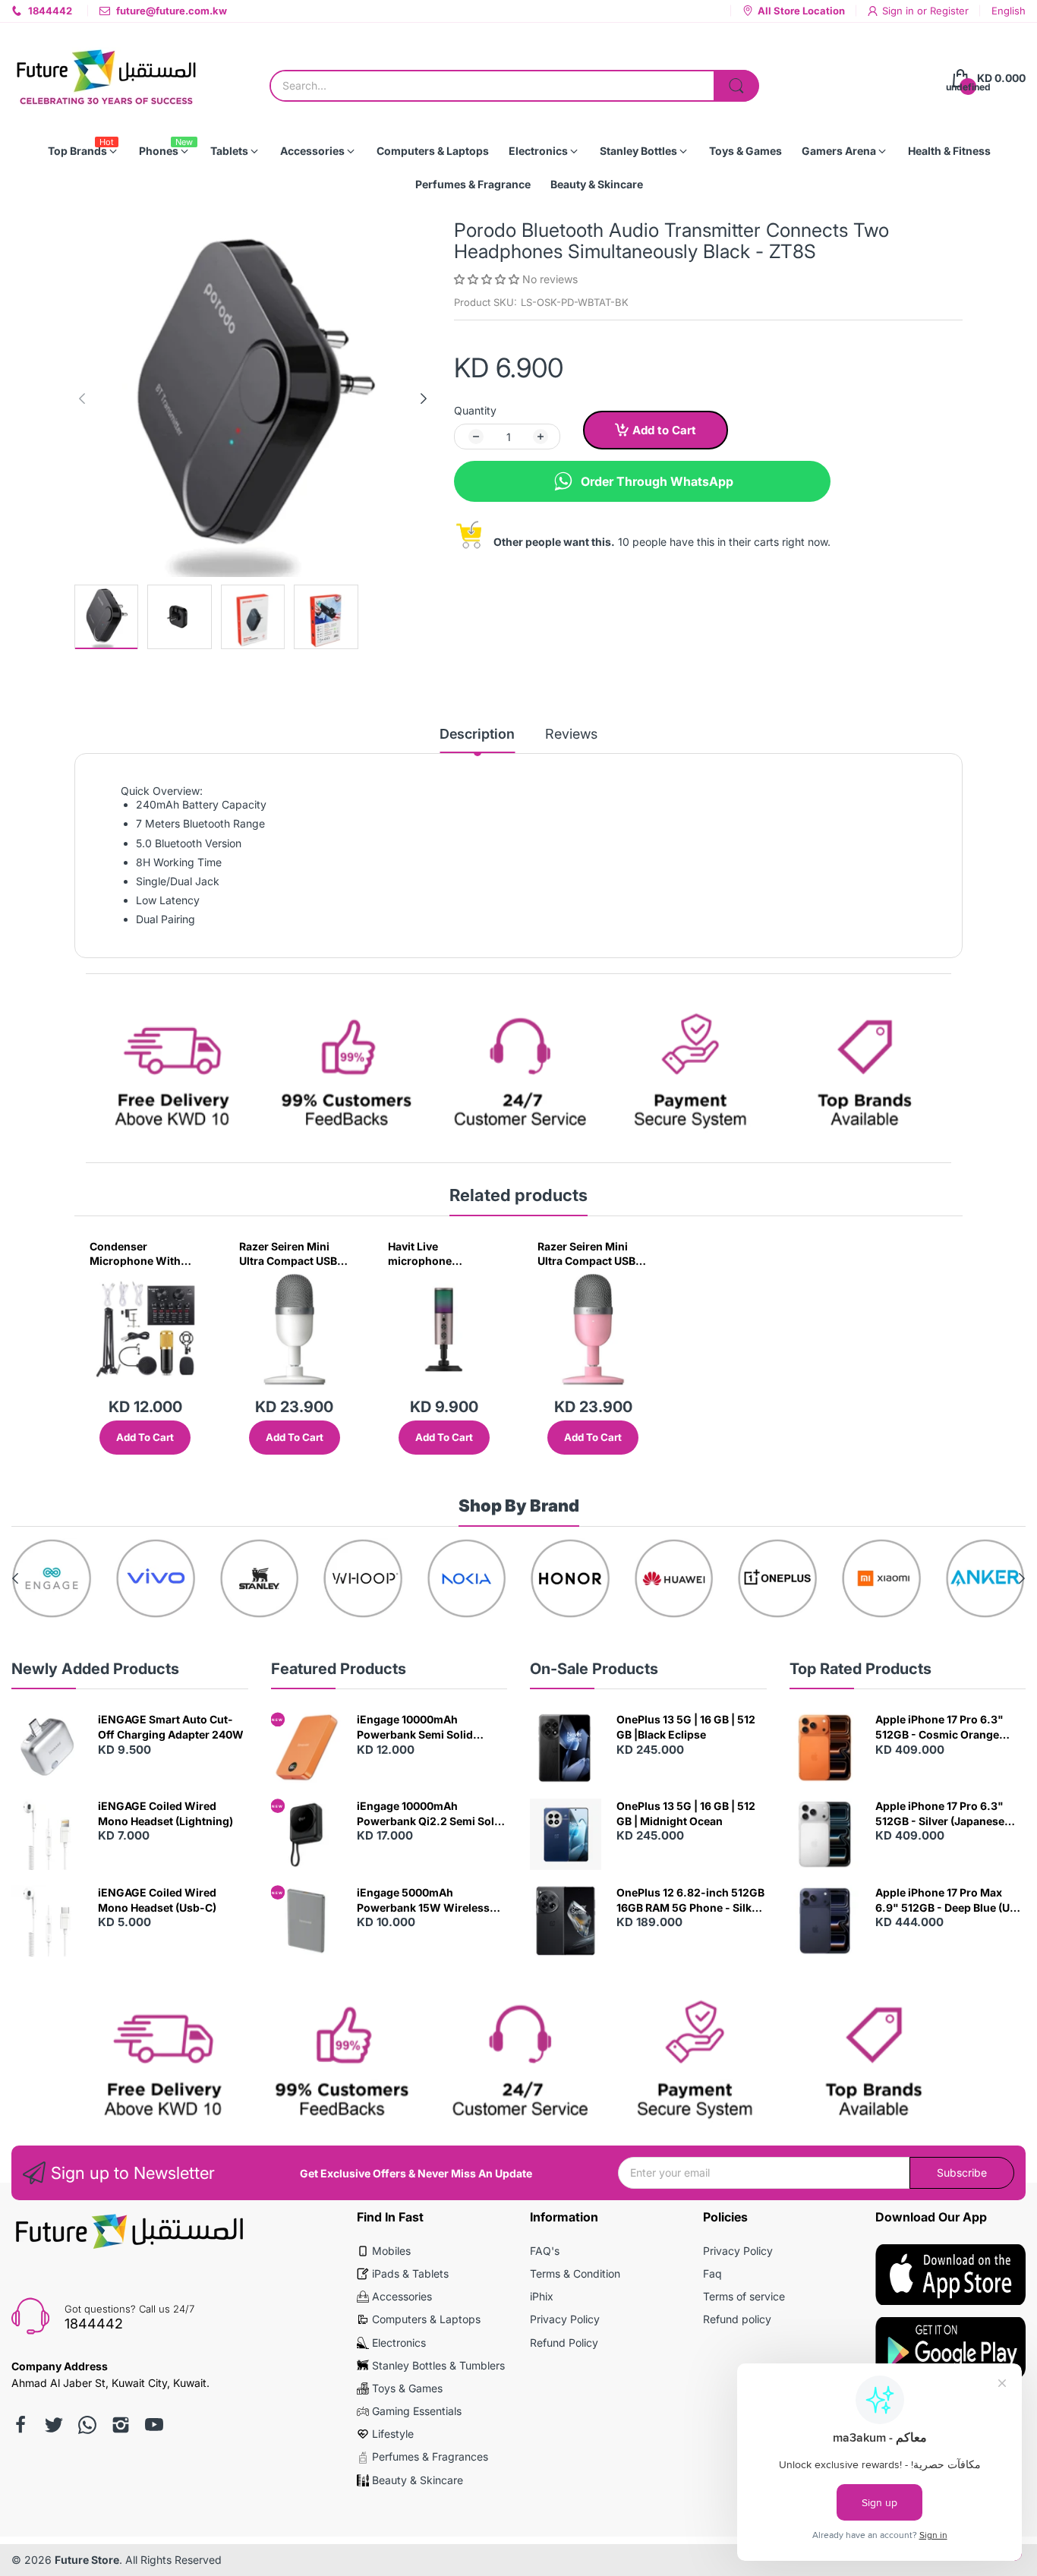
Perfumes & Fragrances (430, 2456)
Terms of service (744, 2296)
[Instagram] (121, 2425)
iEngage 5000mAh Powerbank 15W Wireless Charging (423, 1900)
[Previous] (424, 399)
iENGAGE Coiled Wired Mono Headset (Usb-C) (157, 1900)
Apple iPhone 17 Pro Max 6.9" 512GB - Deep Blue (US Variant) (946, 1900)
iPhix (542, 2296)
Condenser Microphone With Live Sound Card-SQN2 (135, 1254)
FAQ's (545, 2251)
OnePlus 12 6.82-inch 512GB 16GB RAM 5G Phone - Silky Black (690, 1900)
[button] (488, 279)
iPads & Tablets (410, 2273)
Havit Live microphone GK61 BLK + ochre (434, 1254)
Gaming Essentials (417, 2411)
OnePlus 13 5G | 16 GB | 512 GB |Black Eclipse (686, 1727)
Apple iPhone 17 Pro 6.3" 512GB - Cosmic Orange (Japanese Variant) (939, 1727)
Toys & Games (407, 2388)
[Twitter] (54, 2425)
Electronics (399, 2343)
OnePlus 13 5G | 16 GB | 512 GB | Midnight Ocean (686, 1813)
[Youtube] (154, 2425)
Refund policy (737, 2319)
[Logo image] (52, 1579)
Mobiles (391, 2251)
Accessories (402, 2296)
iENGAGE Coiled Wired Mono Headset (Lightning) (165, 1813)
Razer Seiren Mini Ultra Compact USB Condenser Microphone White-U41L (290, 1254)
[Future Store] (106, 79)
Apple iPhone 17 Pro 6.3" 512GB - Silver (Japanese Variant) (940, 1814)
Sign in (900, 11)
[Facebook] (20, 2425)
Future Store (87, 2560)
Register (949, 11)
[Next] (82, 399)
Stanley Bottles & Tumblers (438, 2365)
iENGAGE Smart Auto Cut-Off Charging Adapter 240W (171, 1727)
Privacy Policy (565, 2319)
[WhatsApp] (87, 2425)
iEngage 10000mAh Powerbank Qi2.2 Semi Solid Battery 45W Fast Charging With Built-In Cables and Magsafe (430, 1814)
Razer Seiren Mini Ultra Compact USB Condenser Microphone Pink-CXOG (586, 1254)
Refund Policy (564, 2343)
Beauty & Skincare (418, 2480)
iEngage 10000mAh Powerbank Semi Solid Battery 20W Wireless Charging (415, 1727)
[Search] (736, 86)
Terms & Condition (575, 2273)
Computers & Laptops (426, 2319)
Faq (712, 2273)
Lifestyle (393, 2434)
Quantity (475, 410)
